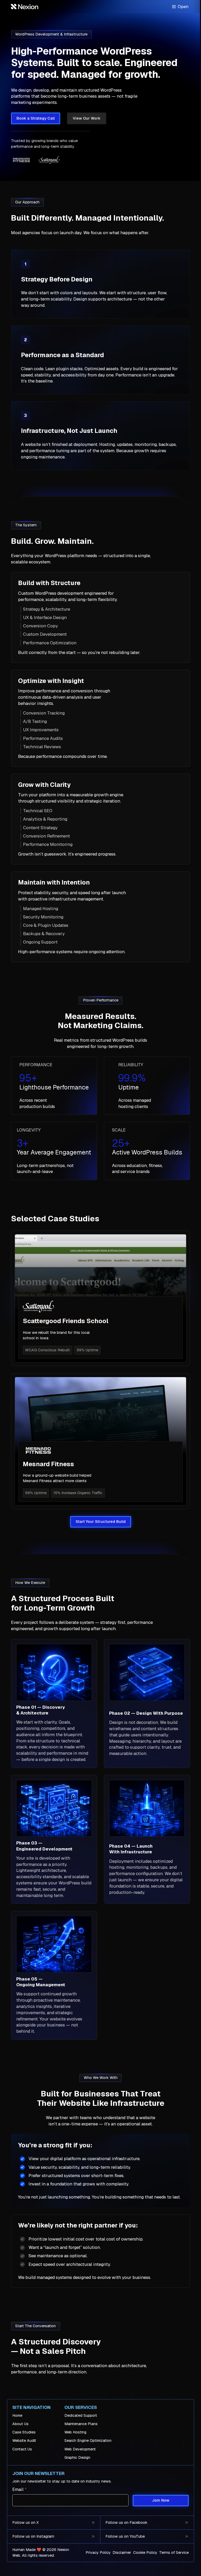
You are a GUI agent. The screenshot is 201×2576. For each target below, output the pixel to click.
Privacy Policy (98, 2553)
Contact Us (22, 2449)
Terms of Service (174, 2553)
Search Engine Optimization (88, 2441)
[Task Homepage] (25, 7)
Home (17, 2415)
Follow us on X (26, 2522)
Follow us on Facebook (126, 2522)
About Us (20, 2424)
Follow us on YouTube (125, 2536)
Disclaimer (122, 2553)
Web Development (80, 2449)
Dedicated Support (81, 2415)
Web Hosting (75, 2432)
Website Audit (24, 2441)
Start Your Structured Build (101, 1522)
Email (19, 2489)
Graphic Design (77, 2457)
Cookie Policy (145, 2553)
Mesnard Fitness (48, 1464)
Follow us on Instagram (33, 2536)
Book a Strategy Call (36, 118)
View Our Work (87, 118)
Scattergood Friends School (66, 1321)
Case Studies (24, 2432)
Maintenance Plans (81, 2424)
